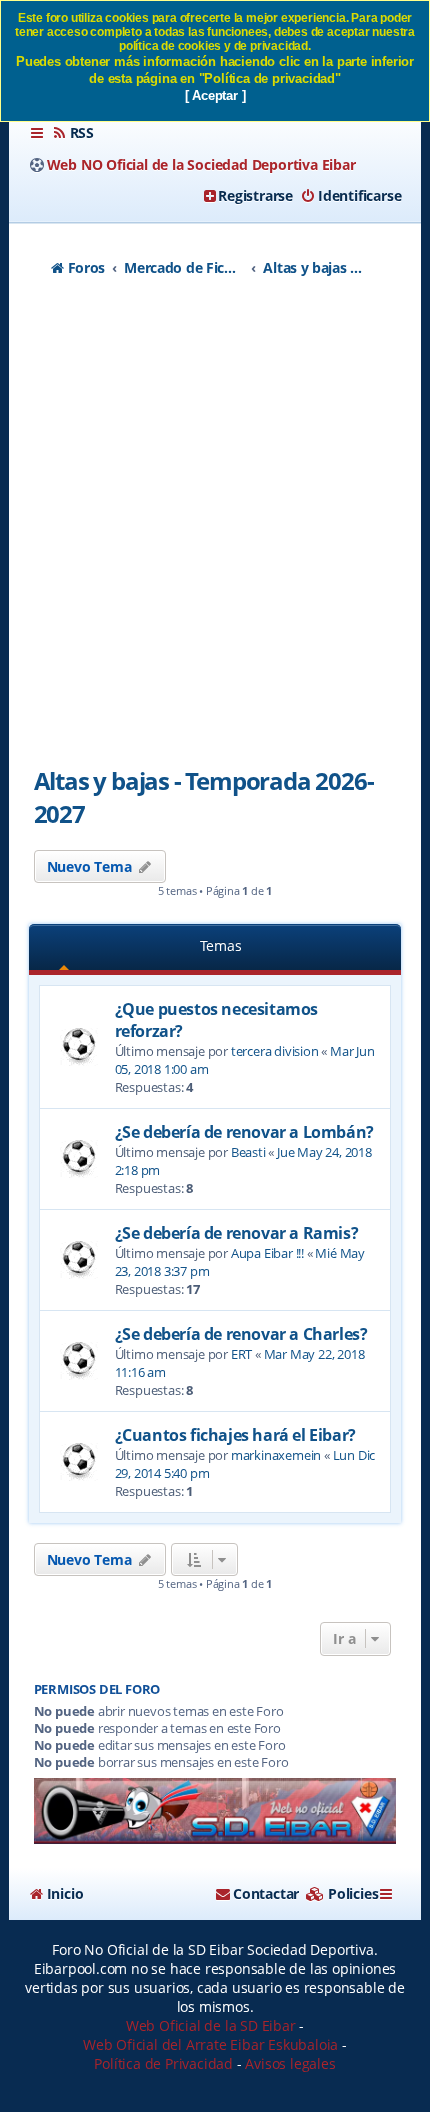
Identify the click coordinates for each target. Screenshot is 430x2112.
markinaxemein (276, 1455)
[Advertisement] (215, 529)
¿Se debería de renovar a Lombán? (244, 1132)
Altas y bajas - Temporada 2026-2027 (204, 797)
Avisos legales (290, 2063)
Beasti (248, 1152)
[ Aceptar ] (215, 95)
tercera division (275, 1051)
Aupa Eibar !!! (267, 1253)
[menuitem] (73, 133)
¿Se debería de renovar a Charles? (241, 1334)
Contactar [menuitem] (266, 1893)
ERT (241, 1354)
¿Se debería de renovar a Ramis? (237, 1233)
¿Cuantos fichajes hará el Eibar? (235, 1435)
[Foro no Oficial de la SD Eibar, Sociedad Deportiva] (215, 1811)
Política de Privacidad (163, 2063)
